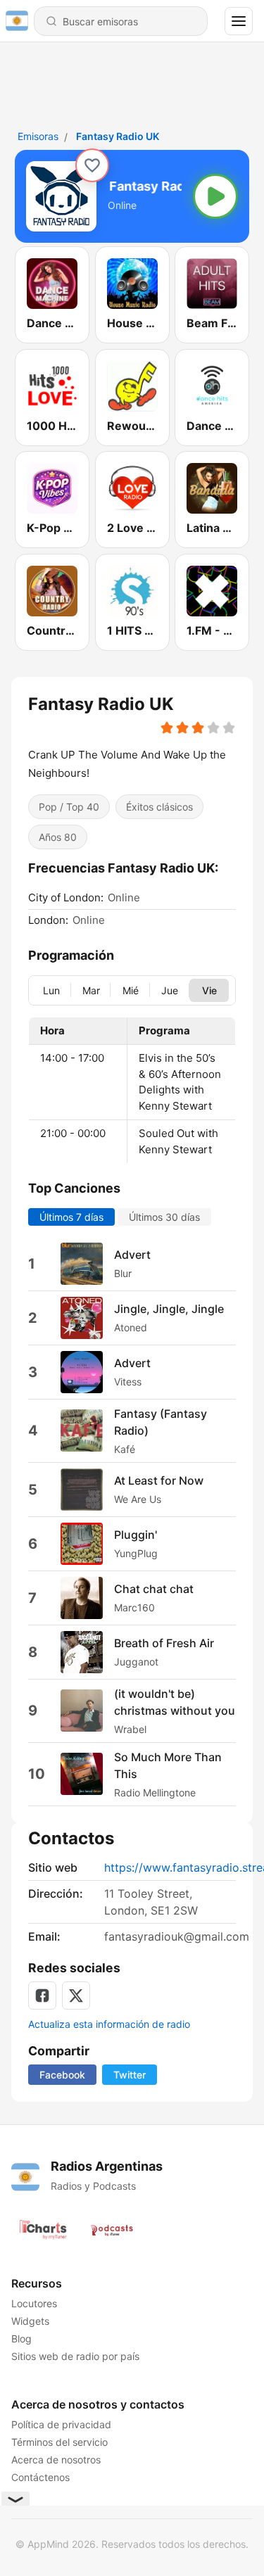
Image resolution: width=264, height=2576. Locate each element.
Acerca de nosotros (56, 2460)
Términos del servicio (59, 2442)
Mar (91, 990)
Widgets (30, 2321)
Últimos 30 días (164, 1216)
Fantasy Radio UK (118, 136)
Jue (170, 990)
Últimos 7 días (71, 1216)
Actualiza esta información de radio (109, 2024)
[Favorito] (92, 165)
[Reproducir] (215, 196)
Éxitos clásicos (159, 806)
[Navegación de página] (239, 21)
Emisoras (38, 136)
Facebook (62, 2075)
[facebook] (42, 1996)
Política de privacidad (61, 2424)
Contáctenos (40, 2477)
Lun (51, 990)
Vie (209, 990)
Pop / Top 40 (69, 806)
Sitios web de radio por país (75, 2356)
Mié (131, 990)
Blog (21, 2339)
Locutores (34, 2303)
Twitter (130, 2075)
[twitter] (76, 1996)
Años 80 (58, 836)
